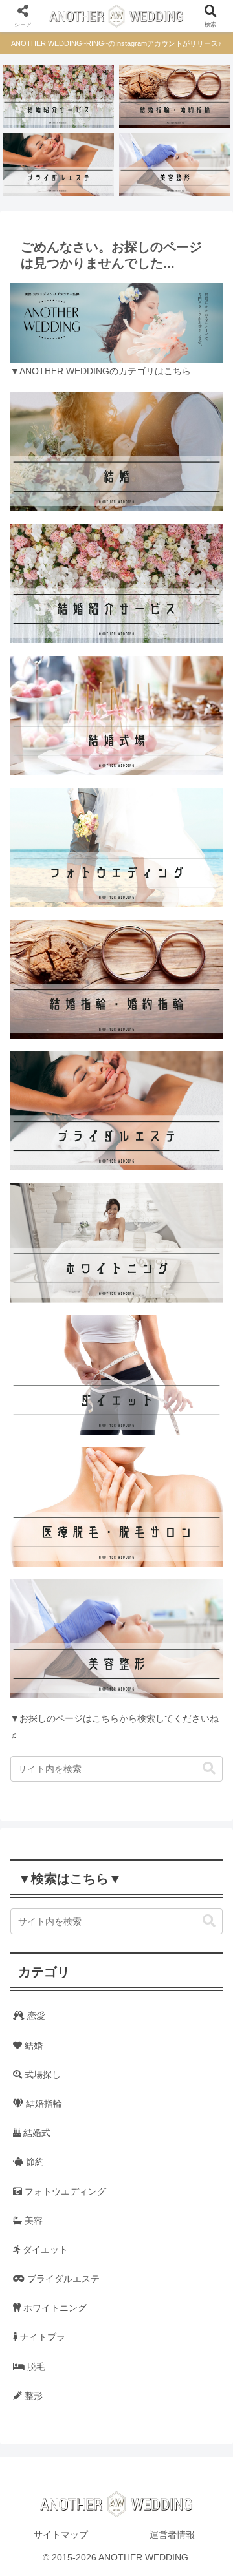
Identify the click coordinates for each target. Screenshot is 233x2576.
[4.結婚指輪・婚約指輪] (175, 97)
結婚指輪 (43, 2104)
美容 (32, 2221)
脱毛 (35, 2367)
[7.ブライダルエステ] (59, 164)
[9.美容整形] (175, 164)
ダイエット (44, 2250)
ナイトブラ (41, 2337)
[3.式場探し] (59, 97)
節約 (34, 2162)
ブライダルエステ (62, 2279)
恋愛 (35, 2016)
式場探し (41, 2075)
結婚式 (36, 2133)
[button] (209, 1768)
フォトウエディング (64, 2191)
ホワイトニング (54, 2308)
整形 (32, 2396)
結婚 (32, 2045)
